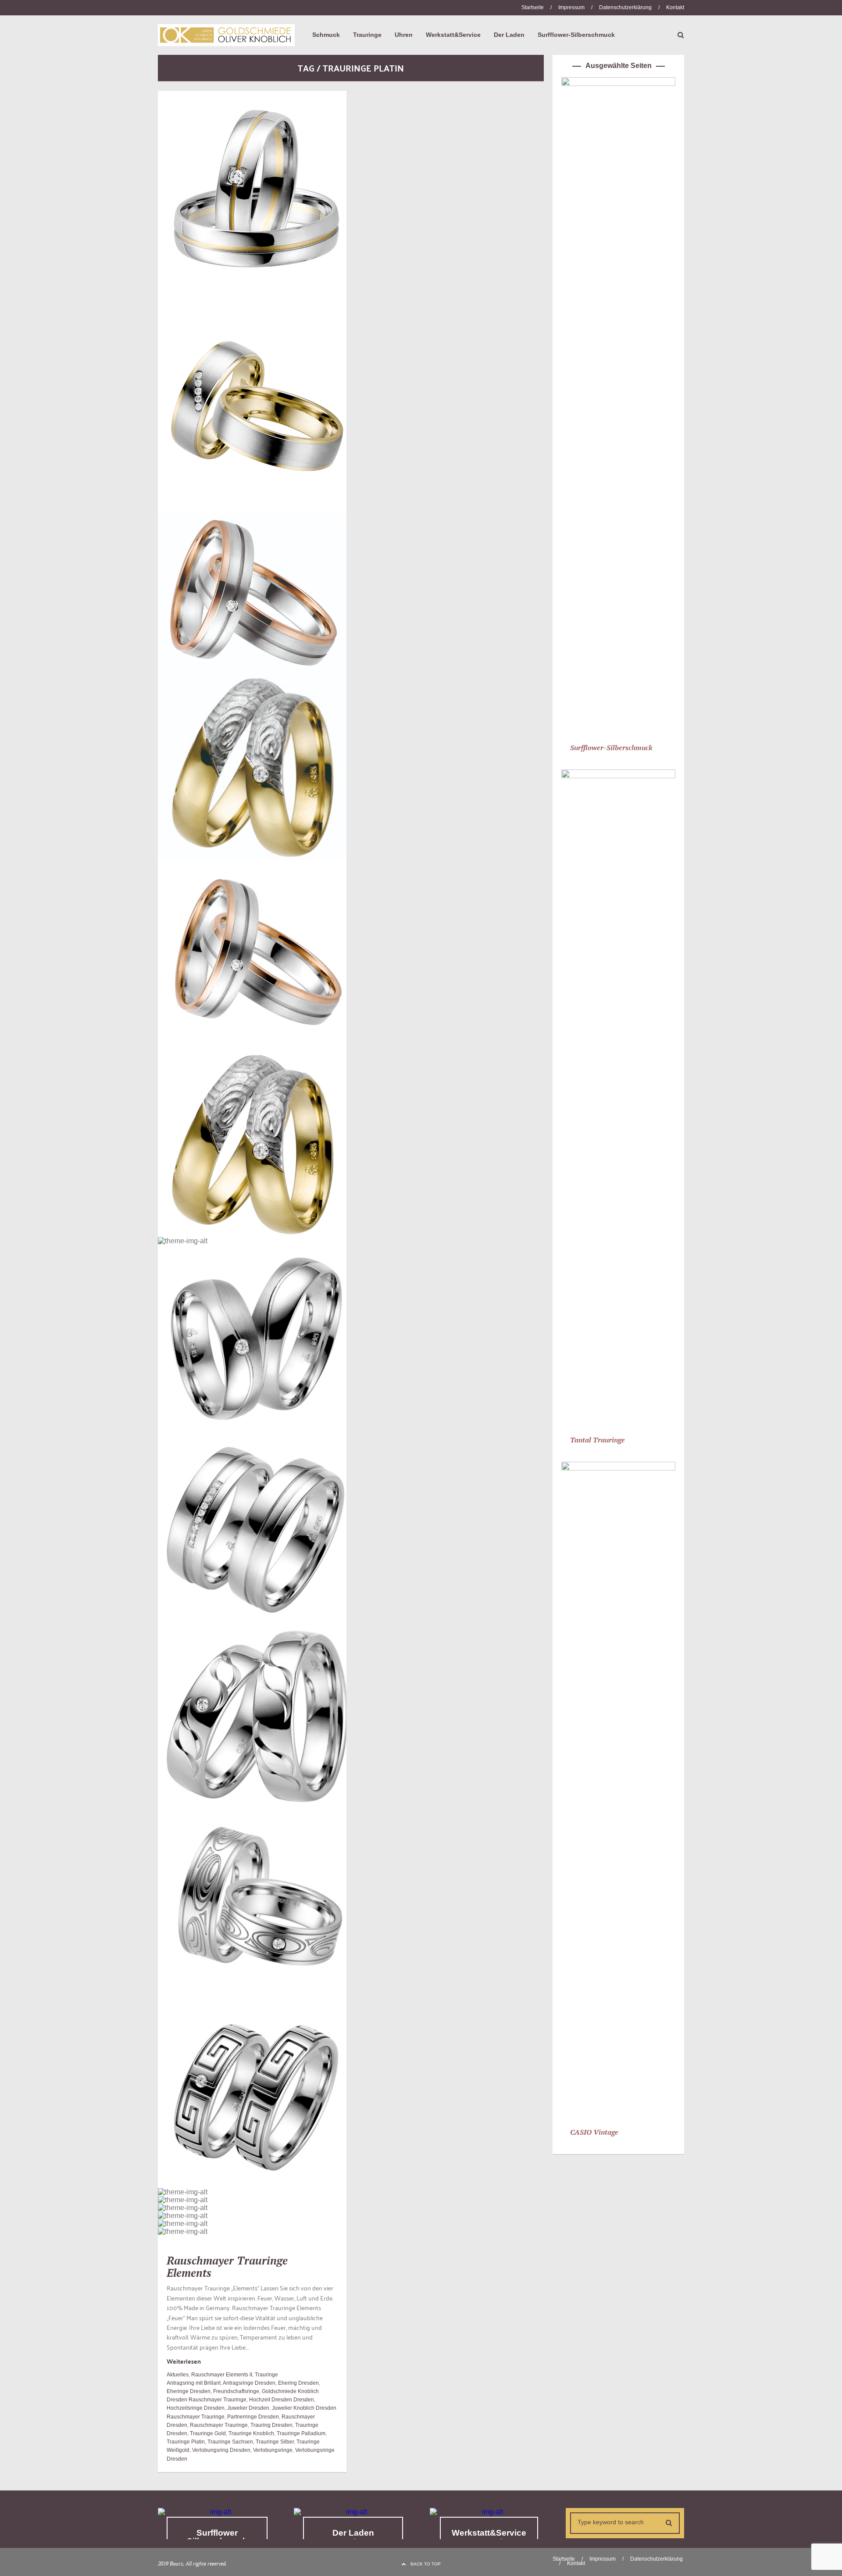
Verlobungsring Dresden (221, 2450)
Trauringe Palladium (301, 2433)
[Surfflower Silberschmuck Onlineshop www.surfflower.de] (217, 2512)
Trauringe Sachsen (230, 2442)
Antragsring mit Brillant (194, 2383)
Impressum (571, 7)
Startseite (533, 7)
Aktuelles (178, 2375)
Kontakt (675, 7)
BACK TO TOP (426, 2564)
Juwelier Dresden (248, 2408)
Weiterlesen (184, 2361)
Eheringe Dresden (189, 2391)
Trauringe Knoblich (251, 2433)
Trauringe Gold (208, 2433)
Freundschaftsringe (236, 2391)
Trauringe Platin (186, 2442)
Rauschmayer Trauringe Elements (227, 2267)
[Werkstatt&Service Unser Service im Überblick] (489, 2512)
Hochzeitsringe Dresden (196, 2408)
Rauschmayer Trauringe (219, 2425)
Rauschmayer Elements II (222, 2375)
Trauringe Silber (275, 2442)
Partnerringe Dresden (253, 2417)
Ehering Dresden (298, 2383)
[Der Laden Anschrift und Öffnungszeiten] (353, 2512)
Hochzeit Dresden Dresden (282, 2400)
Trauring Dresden (271, 2425)
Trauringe (266, 2375)
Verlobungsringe (273, 2450)
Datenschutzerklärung (625, 7)
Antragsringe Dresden (249, 2383)
